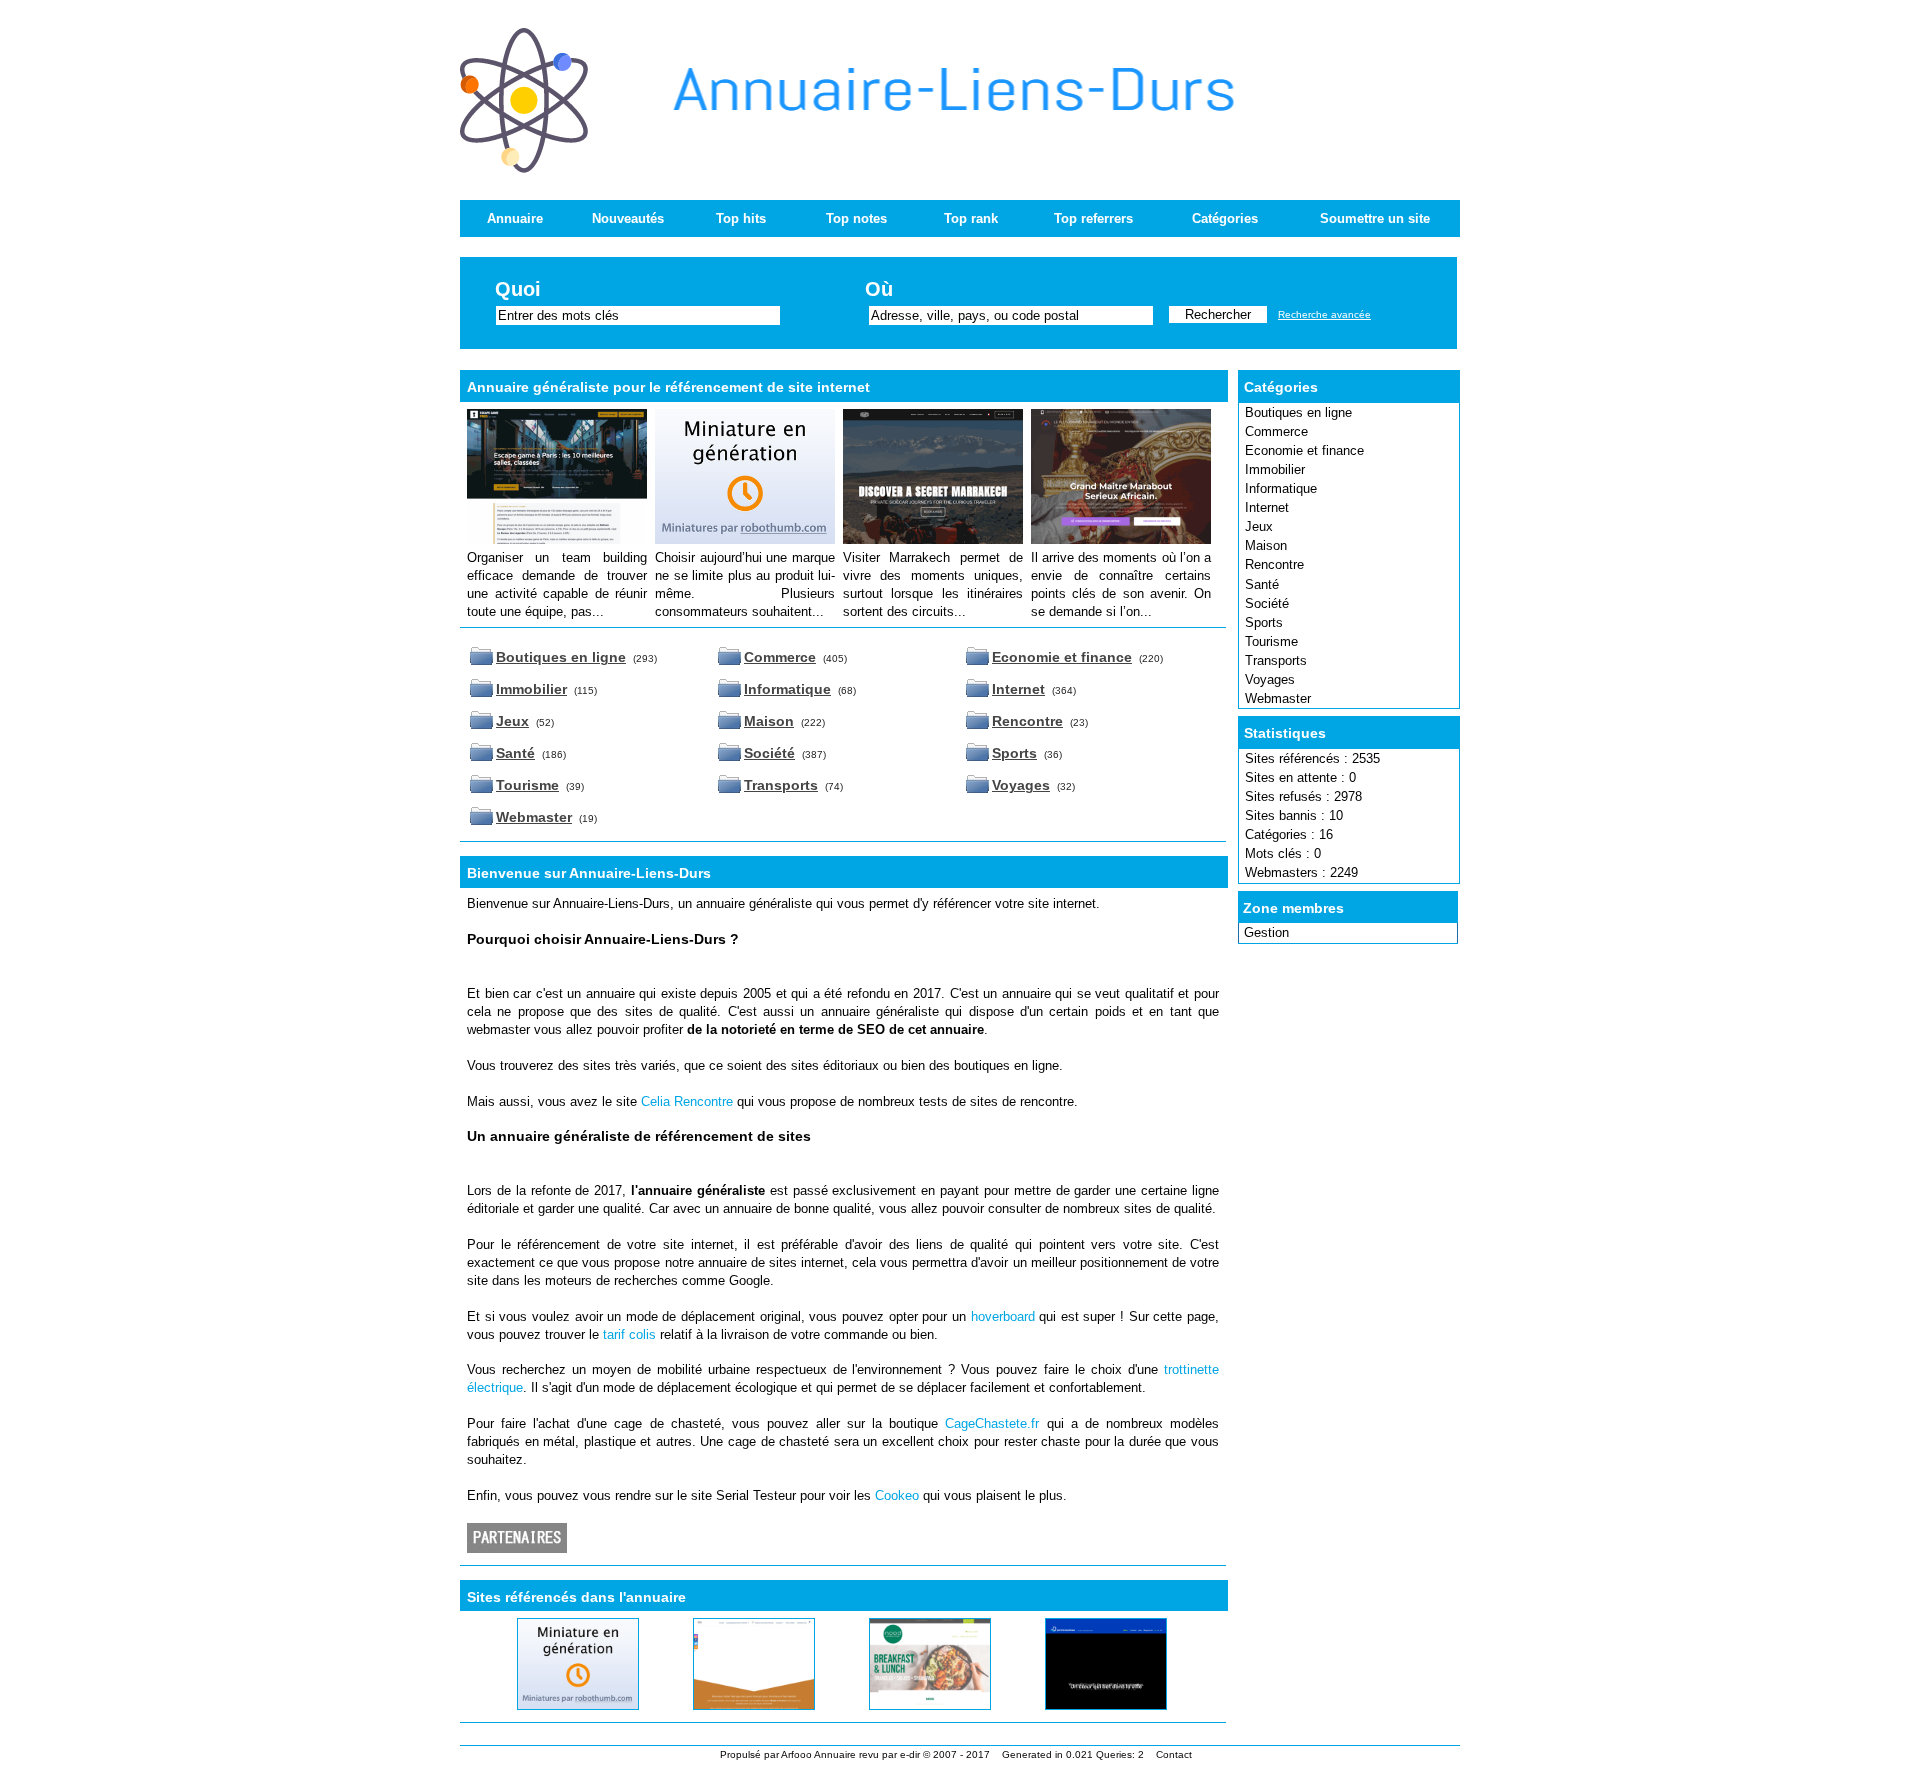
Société (1267, 603)
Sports (1264, 622)
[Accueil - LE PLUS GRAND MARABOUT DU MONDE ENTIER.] (1121, 539)
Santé (1262, 584)
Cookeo (897, 1495)
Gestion (1266, 932)
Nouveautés (628, 218)
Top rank (971, 218)
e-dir (910, 1754)
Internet (1267, 507)
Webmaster (1278, 698)
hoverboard (1003, 1316)
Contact (1174, 1754)
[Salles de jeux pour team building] (557, 539)
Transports (1276, 660)
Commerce (1276, 431)
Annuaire (515, 218)
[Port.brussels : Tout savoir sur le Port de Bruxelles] (1081, 1705)
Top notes (856, 218)
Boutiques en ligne (1298, 412)
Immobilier (1275, 469)
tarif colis (629, 1334)
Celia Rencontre (687, 1101)
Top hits (741, 218)
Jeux (1259, 526)
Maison (1266, 545)
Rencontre (1274, 564)
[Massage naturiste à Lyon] (555, 1705)
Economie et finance (1304, 450)
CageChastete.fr (992, 1423)
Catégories (1225, 218)
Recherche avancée (1324, 314)
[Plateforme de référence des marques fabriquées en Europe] (745, 539)
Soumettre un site (1375, 218)
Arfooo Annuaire (818, 1754)
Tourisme (1271, 641)
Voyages (1270, 679)
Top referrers (1093, 218)
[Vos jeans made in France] (731, 1705)
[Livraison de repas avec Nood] (907, 1705)
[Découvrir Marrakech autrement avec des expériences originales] (933, 539)
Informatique (1281, 488)
